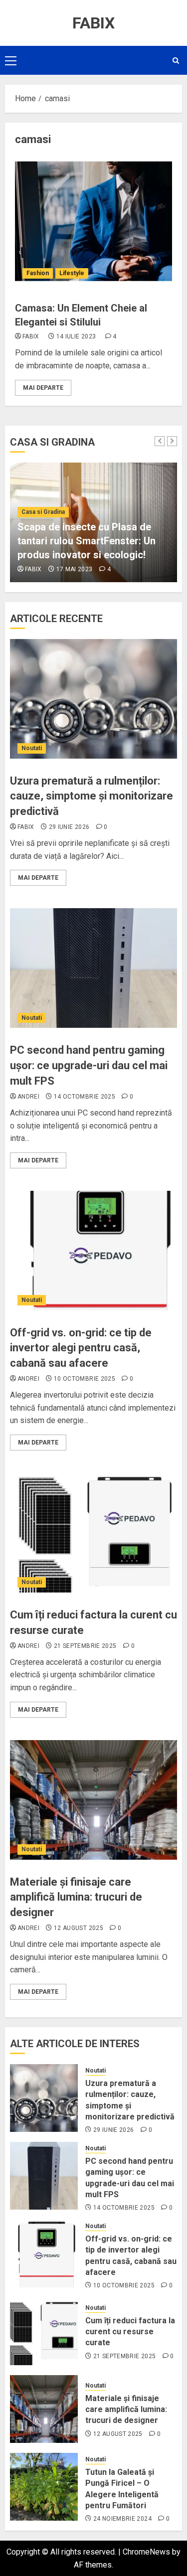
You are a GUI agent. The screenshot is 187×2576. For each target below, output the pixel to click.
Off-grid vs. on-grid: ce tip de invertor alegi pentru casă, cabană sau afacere (81, 1348)
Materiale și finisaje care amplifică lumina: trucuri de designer (76, 1897)
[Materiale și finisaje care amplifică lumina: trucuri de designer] (93, 1800)
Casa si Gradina (43, 512)
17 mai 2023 (75, 569)
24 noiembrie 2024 (122, 2519)
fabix (31, 336)
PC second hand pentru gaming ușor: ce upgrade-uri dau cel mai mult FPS (89, 1065)
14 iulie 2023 (76, 336)
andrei (28, 1097)
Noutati (32, 748)
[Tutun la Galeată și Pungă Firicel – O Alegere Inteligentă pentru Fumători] (44, 2487)
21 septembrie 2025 (85, 1646)
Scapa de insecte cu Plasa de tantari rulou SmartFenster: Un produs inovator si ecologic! (87, 541)
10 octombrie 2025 (85, 1379)
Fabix (93, 23)
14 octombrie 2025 (85, 1097)
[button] (11, 60)
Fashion (38, 273)
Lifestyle (72, 273)
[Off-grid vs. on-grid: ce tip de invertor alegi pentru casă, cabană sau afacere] (93, 1251)
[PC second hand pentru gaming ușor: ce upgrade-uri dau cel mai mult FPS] (93, 968)
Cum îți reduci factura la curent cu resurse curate (130, 2332)
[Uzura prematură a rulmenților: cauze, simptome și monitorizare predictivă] (93, 699)
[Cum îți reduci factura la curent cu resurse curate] (93, 1533)
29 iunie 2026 (69, 827)
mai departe (43, 388)
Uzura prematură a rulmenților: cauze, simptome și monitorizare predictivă (92, 796)
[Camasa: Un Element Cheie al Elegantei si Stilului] (93, 221)
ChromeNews (146, 2552)
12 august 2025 (79, 1928)
